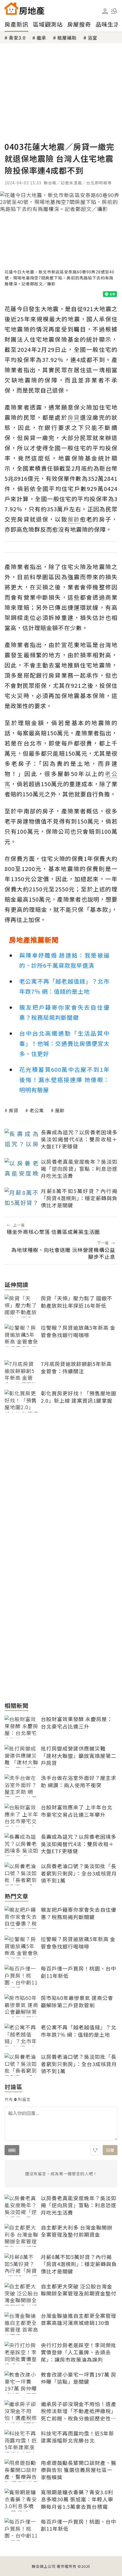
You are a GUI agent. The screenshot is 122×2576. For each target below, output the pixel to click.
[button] (114, 11)
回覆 (110, 2150)
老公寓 (37, 1110)
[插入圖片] (95, 2150)
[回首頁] (24, 8)
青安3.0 (17, 38)
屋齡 (60, 1110)
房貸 (14, 1110)
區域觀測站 (48, 24)
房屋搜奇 (79, 24)
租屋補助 (67, 38)
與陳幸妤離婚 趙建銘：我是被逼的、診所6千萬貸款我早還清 (64, 960)
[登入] (105, 11)
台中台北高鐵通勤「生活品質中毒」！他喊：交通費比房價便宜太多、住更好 (64, 1043)
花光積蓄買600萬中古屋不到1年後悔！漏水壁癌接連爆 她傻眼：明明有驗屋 (64, 1080)
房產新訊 (16, 24)
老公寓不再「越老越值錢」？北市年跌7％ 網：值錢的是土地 (64, 986)
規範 (12, 2150)
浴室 (92, 38)
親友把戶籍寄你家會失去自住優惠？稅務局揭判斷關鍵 (64, 1012)
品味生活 (108, 24)
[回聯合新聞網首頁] (11, 8)
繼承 (41, 38)
